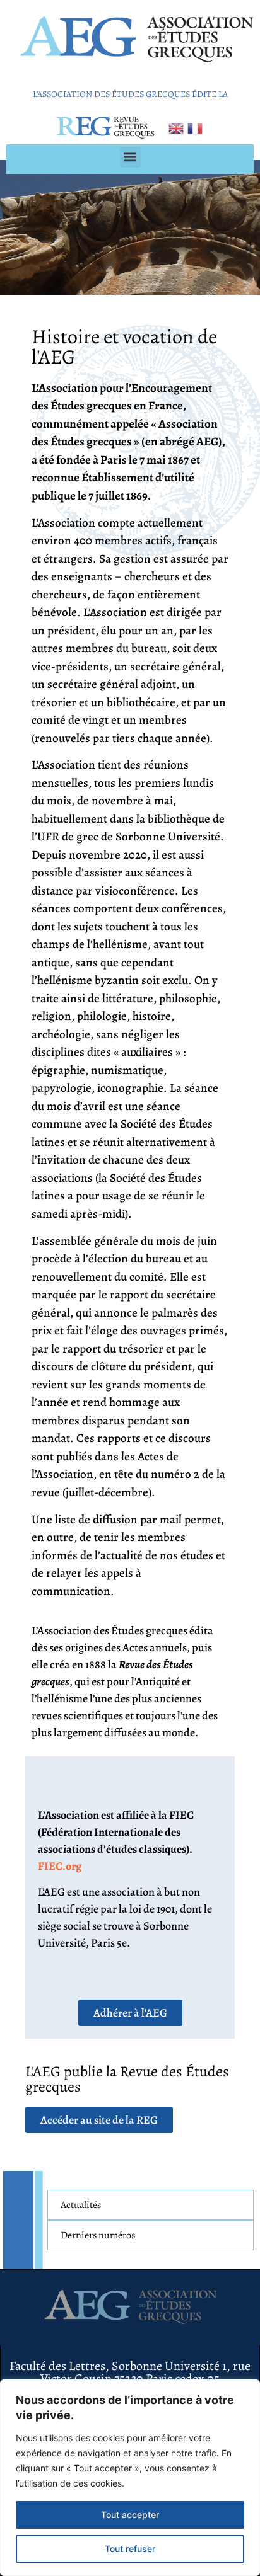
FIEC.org (60, 1866)
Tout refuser (130, 2549)
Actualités (81, 2205)
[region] (130, 2478)
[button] (130, 157)
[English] (177, 127)
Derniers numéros (98, 2235)
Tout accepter (130, 2515)
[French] (196, 127)
